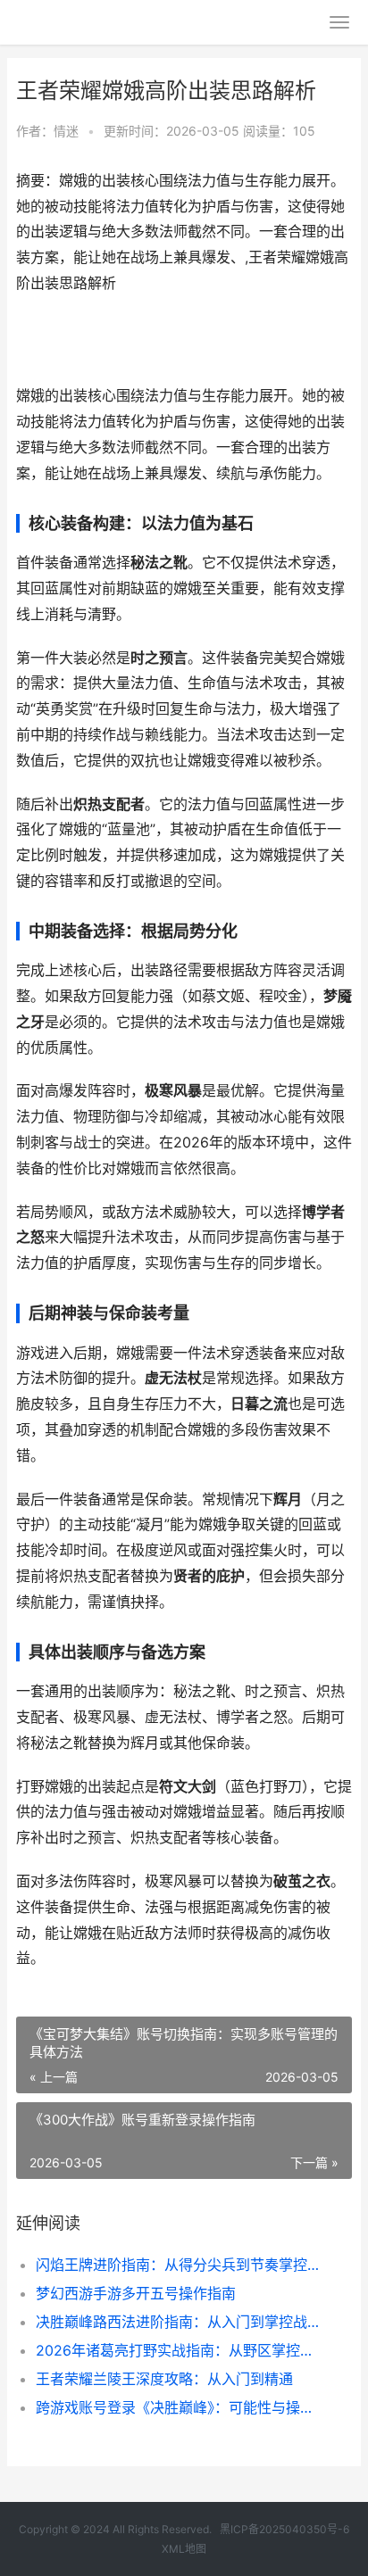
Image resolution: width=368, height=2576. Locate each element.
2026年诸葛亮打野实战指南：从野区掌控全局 (178, 2350)
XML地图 (184, 2549)
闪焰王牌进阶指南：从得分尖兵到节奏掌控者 (178, 2265)
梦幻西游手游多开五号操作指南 (136, 2293)
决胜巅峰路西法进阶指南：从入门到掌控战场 (178, 2322)
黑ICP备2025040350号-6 (284, 2529)
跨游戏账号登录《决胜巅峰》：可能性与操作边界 (178, 2407)
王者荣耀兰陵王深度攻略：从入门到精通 (164, 2379)
